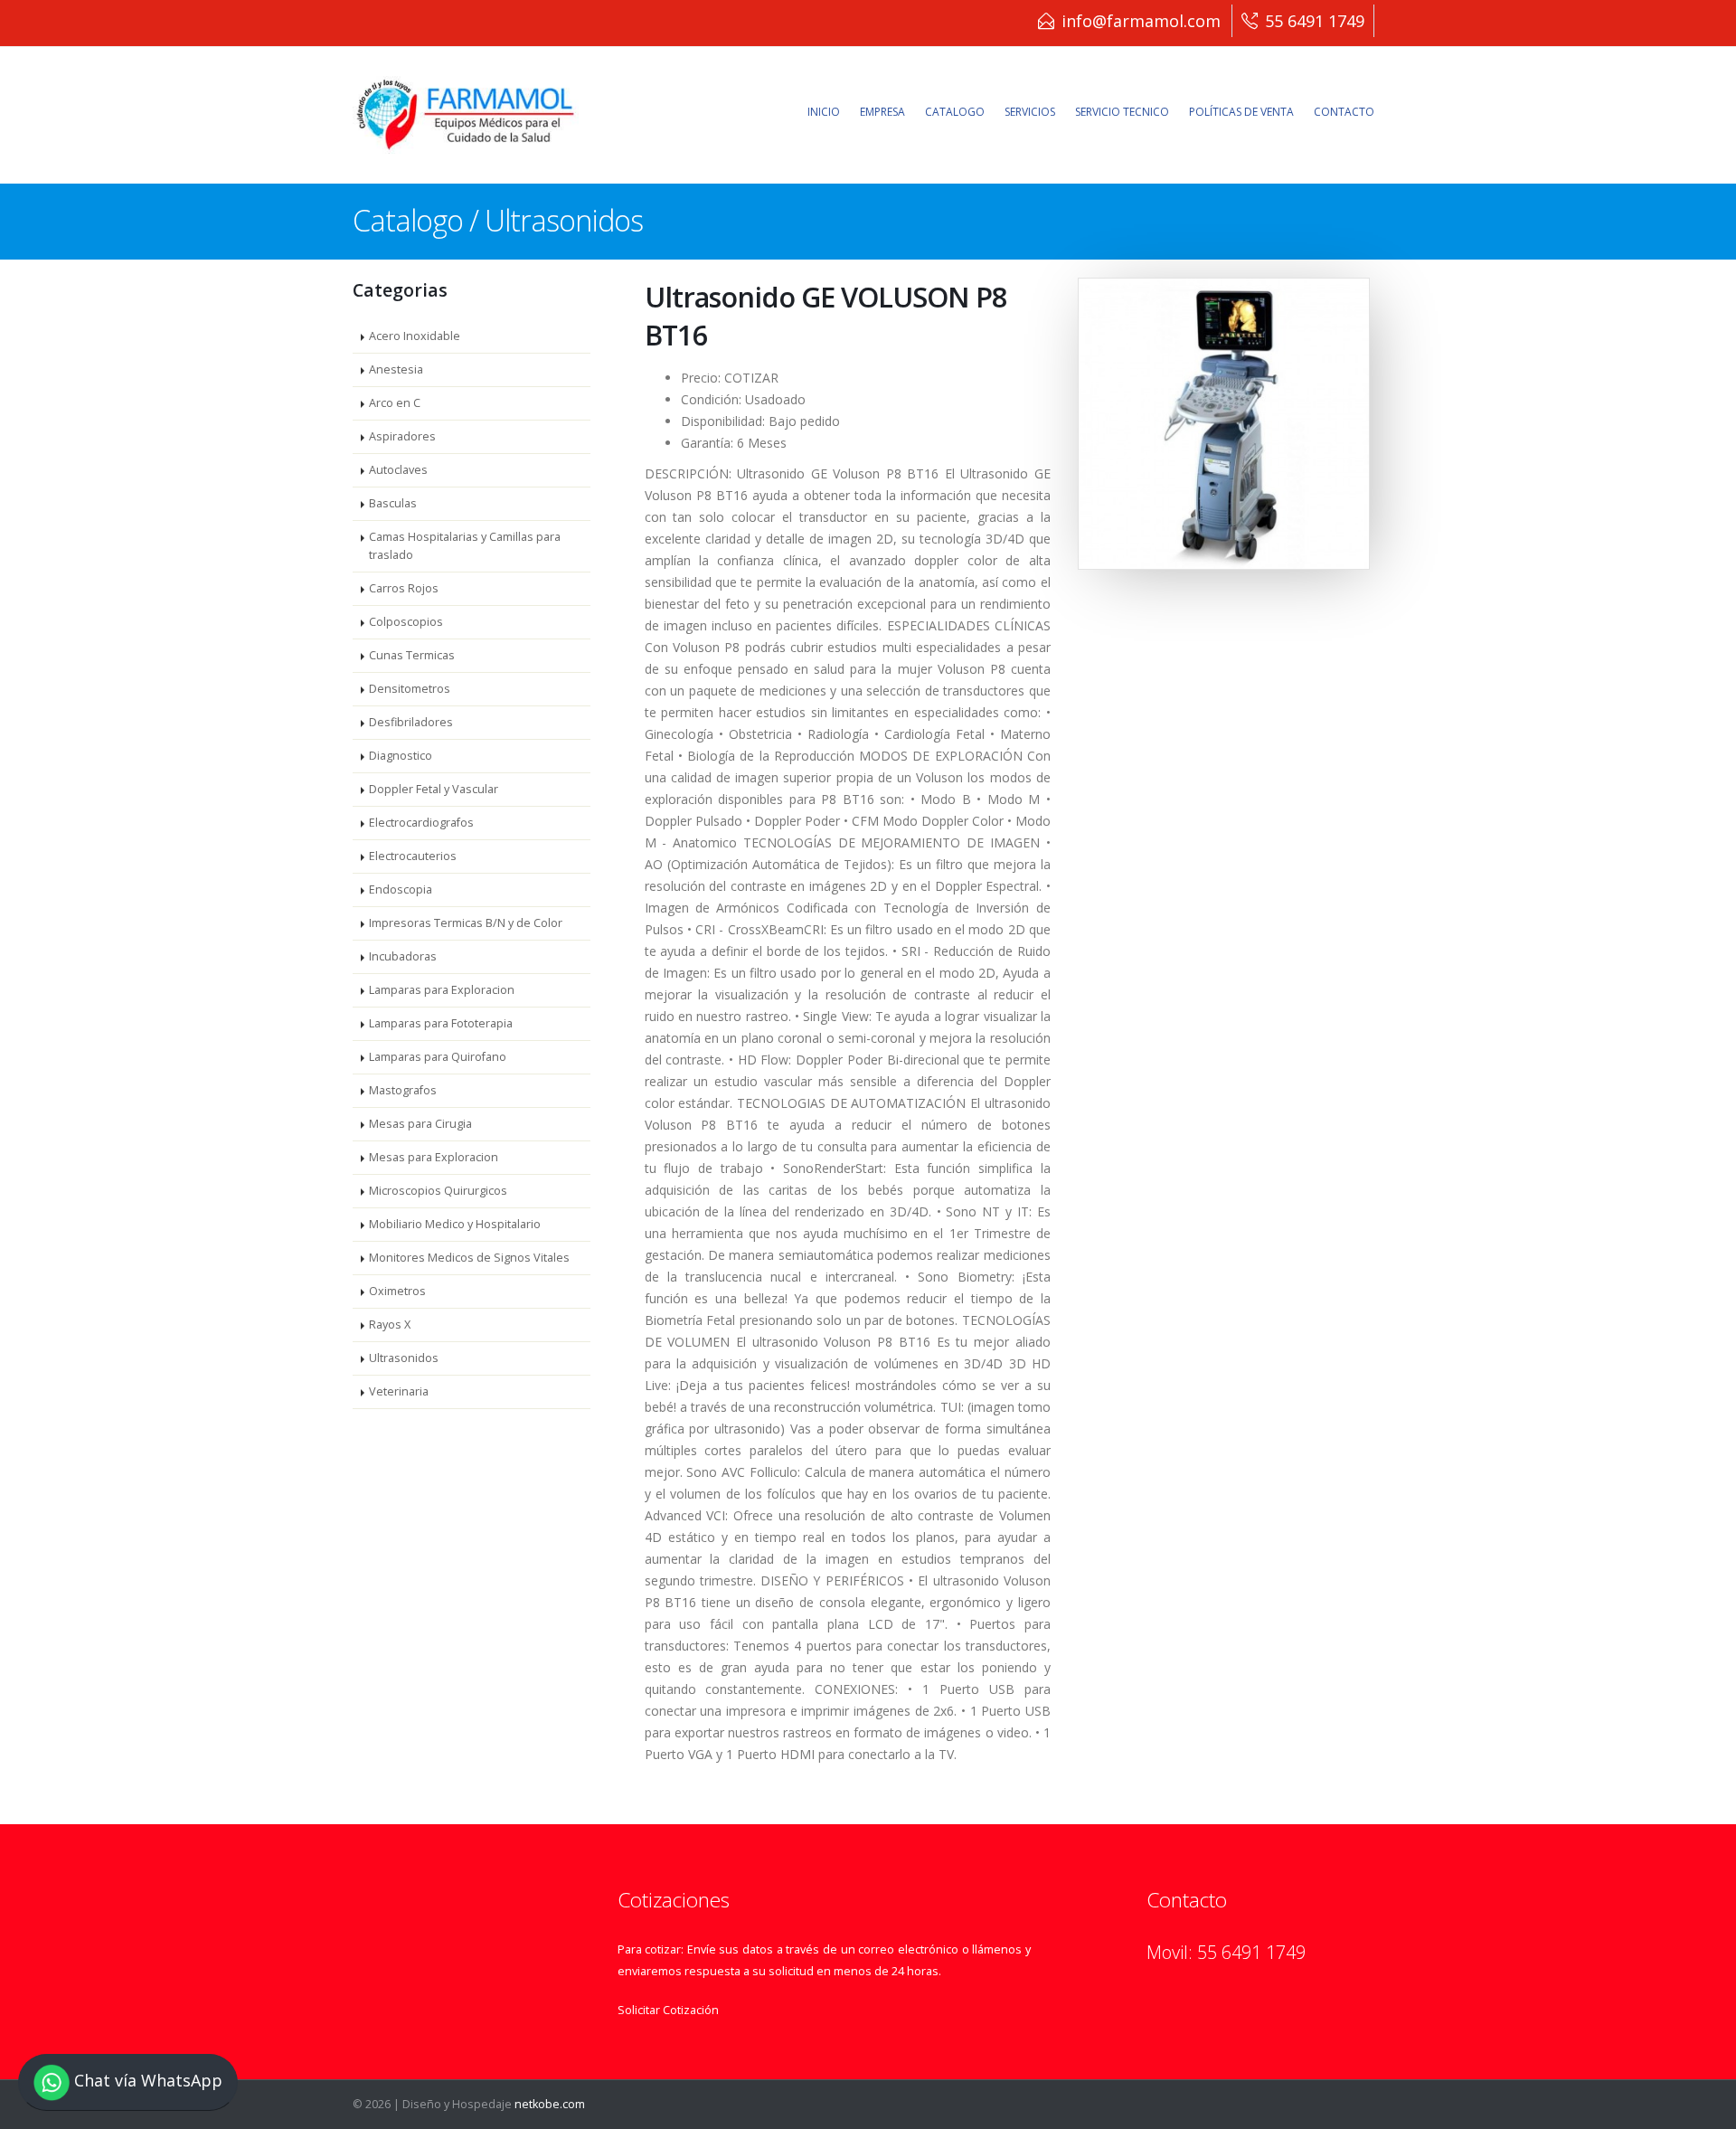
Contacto (1344, 112)
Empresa (882, 112)
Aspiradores (402, 436)
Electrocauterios (413, 856)
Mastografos (403, 1090)
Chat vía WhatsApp (146, 2081)
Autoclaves (398, 470)
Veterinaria (399, 1391)
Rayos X (390, 1325)
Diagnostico (401, 756)
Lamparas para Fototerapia (441, 1023)
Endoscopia (401, 889)
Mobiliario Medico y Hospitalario (455, 1224)
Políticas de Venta (1241, 112)
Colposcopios (406, 622)
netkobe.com (550, 2104)
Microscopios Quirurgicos (438, 1191)
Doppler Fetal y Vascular (434, 789)
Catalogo (955, 112)
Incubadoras (403, 956)
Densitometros (410, 689)
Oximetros (397, 1291)
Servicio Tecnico (1122, 112)
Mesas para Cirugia (420, 1124)
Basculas (393, 503)
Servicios (1030, 112)
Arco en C (395, 403)
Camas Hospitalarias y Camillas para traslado (465, 546)
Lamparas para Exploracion (442, 990)
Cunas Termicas (412, 655)
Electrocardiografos (421, 823)
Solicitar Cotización (668, 2010)
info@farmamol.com (1141, 21)
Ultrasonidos (404, 1358)
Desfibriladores (411, 722)
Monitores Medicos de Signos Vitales (469, 1258)
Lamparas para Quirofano (438, 1057)
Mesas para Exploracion (434, 1157)
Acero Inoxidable (415, 336)
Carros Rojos (404, 588)
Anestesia (396, 369)
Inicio (824, 112)
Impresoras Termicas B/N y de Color (466, 923)
